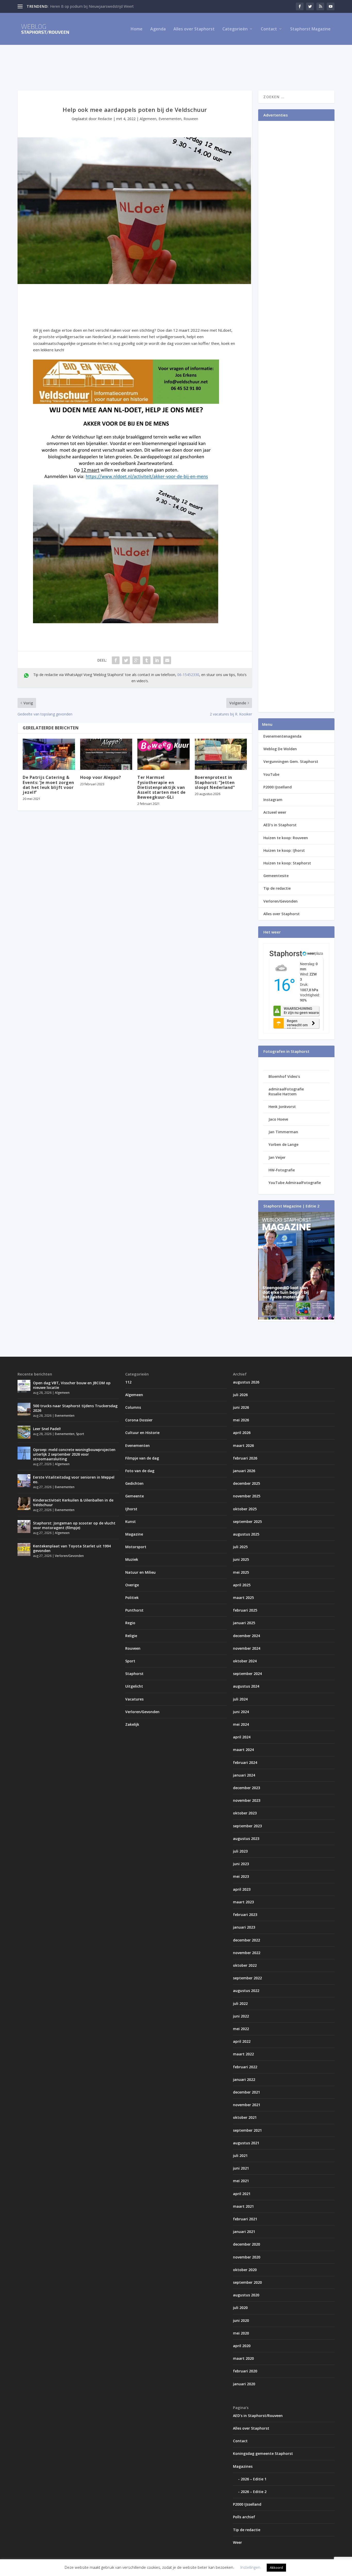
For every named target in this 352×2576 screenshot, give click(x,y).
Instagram (273, 800)
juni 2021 (241, 2168)
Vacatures (134, 1699)
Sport (80, 1434)
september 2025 (247, 1522)
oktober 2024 (245, 1661)
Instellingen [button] (250, 2567)
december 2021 (246, 2092)
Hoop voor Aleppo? (101, 777)
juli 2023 (240, 1851)
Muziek (132, 1559)
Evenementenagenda (282, 736)
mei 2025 (241, 1572)
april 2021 (242, 2194)
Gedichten (134, 1483)
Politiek (132, 1598)
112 (128, 1382)
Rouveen (191, 119)
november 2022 (247, 1953)
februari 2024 (245, 1762)
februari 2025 (245, 1610)
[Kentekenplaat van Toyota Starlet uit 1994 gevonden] (24, 1549)
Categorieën (235, 29)
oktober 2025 (245, 1509)
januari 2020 (244, 2384)
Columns (133, 1407)
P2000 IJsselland (278, 787)
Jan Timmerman (283, 1132)
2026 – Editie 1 (254, 2479)
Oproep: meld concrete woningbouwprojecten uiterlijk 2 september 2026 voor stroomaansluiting (74, 1454)
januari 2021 (244, 2232)
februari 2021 (245, 2219)
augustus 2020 (246, 2295)
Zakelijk (132, 1724)
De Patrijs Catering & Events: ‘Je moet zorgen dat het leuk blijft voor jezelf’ (48, 785)
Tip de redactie (277, 888)
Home (137, 29)
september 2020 (247, 2282)
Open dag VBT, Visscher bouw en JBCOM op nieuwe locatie (72, 1385)
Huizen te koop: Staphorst (287, 863)
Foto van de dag (140, 1471)
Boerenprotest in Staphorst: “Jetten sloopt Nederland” (215, 782)
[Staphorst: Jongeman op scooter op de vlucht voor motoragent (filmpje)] (24, 1527)
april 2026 (242, 1433)
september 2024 (247, 1674)
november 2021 (247, 2105)
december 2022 (246, 1940)
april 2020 (242, 2346)
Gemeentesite (276, 876)
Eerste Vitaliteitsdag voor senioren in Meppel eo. (74, 1479)
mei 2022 (241, 2029)
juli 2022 (240, 2003)
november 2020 (247, 2257)
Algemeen (148, 119)
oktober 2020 (245, 2270)
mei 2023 (241, 1876)
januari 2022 (244, 2079)
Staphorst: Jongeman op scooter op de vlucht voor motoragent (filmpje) (74, 1525)
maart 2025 (243, 1598)
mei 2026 (241, 1420)
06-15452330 (188, 675)
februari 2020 (245, 2371)
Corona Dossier (139, 1420)
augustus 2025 (246, 1534)
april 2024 (242, 1737)
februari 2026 (245, 1458)
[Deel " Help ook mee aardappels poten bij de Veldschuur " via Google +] (136, 660)
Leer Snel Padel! (47, 1429)
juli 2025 (240, 1547)
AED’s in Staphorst (280, 825)
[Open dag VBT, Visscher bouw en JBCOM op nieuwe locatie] (24, 1386)
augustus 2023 (246, 1839)
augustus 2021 (246, 2143)
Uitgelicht (134, 1686)
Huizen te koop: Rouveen (286, 838)
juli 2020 (240, 2308)
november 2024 (247, 1648)
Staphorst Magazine (310, 29)
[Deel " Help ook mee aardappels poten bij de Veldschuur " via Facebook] (116, 660)
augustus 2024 (246, 1686)
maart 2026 (243, 1445)
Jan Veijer (277, 1157)
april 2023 (242, 1889)
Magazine (134, 1534)
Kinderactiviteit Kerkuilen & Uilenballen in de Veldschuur (73, 1502)
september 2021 (247, 2130)
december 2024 (246, 1636)
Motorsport (136, 1547)
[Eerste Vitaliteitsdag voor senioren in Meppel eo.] (24, 1481)
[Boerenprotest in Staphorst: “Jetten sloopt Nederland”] (221, 754)
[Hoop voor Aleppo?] (106, 754)
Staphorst (134, 1674)
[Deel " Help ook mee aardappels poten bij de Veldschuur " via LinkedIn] (157, 660)
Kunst (131, 1522)
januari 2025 (244, 1623)
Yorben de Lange (283, 1144)
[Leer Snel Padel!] (24, 1432)
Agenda (158, 29)
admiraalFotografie (286, 1089)
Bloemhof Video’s (284, 1076)
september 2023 (247, 1826)
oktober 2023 (245, 1813)
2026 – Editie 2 (254, 2492)
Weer (237, 2542)
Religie (131, 1636)
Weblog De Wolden (280, 749)
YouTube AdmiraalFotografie (295, 1183)
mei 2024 (241, 1724)
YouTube (271, 774)
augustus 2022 (246, 1991)
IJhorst (131, 1509)
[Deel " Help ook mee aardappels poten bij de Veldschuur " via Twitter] (126, 660)
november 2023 (247, 1800)
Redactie (105, 119)
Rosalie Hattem (283, 1094)
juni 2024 (241, 1712)
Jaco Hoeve (278, 1119)
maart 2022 (243, 2054)
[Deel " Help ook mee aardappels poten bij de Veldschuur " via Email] (167, 660)
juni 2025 (241, 1559)
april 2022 (242, 2041)
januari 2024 (244, 1775)
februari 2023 (245, 1915)
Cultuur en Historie (142, 1433)
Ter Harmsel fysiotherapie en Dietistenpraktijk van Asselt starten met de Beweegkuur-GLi (162, 787)
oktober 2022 (245, 1965)
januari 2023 (244, 1927)
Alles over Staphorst (194, 29)
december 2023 (246, 1788)
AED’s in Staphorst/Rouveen (258, 2416)
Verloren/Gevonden (280, 901)
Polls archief (244, 2517)
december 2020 (246, 2244)
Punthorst (134, 1610)
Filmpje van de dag (142, 1458)
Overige (132, 1585)
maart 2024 (243, 1750)
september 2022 (247, 1978)
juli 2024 (240, 1699)
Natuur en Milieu (140, 1572)
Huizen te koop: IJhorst (284, 850)
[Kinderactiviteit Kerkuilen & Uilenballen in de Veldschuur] (24, 1504)
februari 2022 (245, 2067)
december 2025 (246, 1483)
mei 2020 (241, 2333)
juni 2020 (241, 2320)
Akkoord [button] (276, 2567)
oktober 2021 (245, 2117)
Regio (130, 1623)
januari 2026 (244, 1471)
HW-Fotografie (282, 1170)
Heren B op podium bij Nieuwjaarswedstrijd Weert (92, 6)
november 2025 (247, 1496)
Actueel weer (275, 812)
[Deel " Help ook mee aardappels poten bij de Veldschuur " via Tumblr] (147, 660)
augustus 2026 (246, 1382)
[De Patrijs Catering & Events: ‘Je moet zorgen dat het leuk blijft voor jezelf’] (49, 754)
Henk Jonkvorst (282, 1107)
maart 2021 (243, 2206)
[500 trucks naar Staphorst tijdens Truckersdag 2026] (24, 1409)
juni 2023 (241, 1864)
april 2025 (242, 1585)
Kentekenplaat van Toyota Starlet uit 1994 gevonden (72, 1548)
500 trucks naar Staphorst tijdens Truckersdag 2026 (75, 1408)
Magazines (243, 2466)
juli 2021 (240, 2156)
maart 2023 (243, 1902)
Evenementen (170, 119)
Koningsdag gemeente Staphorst (263, 2453)
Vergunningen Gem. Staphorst (291, 761)
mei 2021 (241, 2181)
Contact (269, 29)
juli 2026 (240, 1395)
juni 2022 (241, 2016)
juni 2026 (241, 1407)
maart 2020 (243, 2358)
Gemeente (135, 1496)
